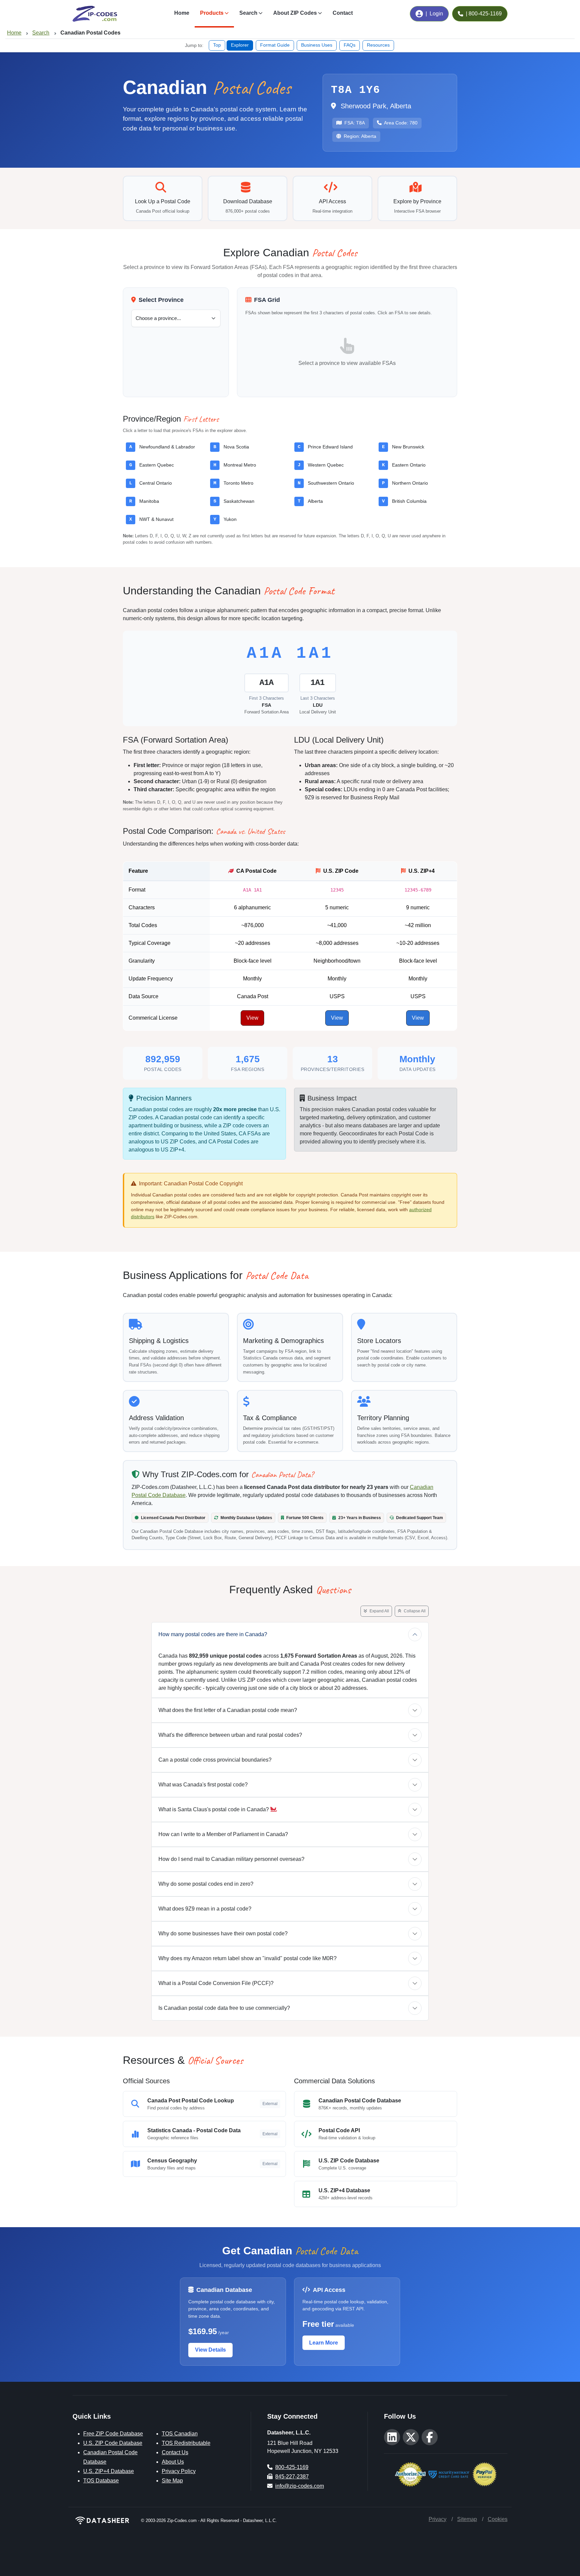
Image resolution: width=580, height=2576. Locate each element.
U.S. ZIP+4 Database (109, 2471)
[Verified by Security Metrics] (449, 2474)
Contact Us (175, 2452)
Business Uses (317, 45)
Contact (343, 13)
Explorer (240, 45)
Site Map (172, 2481)
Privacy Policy (179, 2471)
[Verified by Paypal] (485, 2474)
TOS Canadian (180, 2434)
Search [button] (248, 13)
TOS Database (101, 2481)
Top (217, 45)
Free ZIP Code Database (113, 2434)
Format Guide (275, 45)
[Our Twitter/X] (411, 2437)
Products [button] (212, 13)
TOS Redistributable (186, 2443)
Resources (378, 45)
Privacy (438, 2519)
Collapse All (414, 1611)
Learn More (324, 2343)
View (252, 1018)
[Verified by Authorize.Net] (410, 2474)
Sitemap (467, 2519)
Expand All (379, 1611)
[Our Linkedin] (392, 2437)
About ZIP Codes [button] (295, 13)
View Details (210, 2350)
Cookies (498, 2519)
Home (182, 13)
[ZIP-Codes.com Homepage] (95, 14)
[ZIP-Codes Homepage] (103, 2520)
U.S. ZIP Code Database (113, 2443)
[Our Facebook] (430, 2437)
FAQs (350, 45)
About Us (173, 2462)
